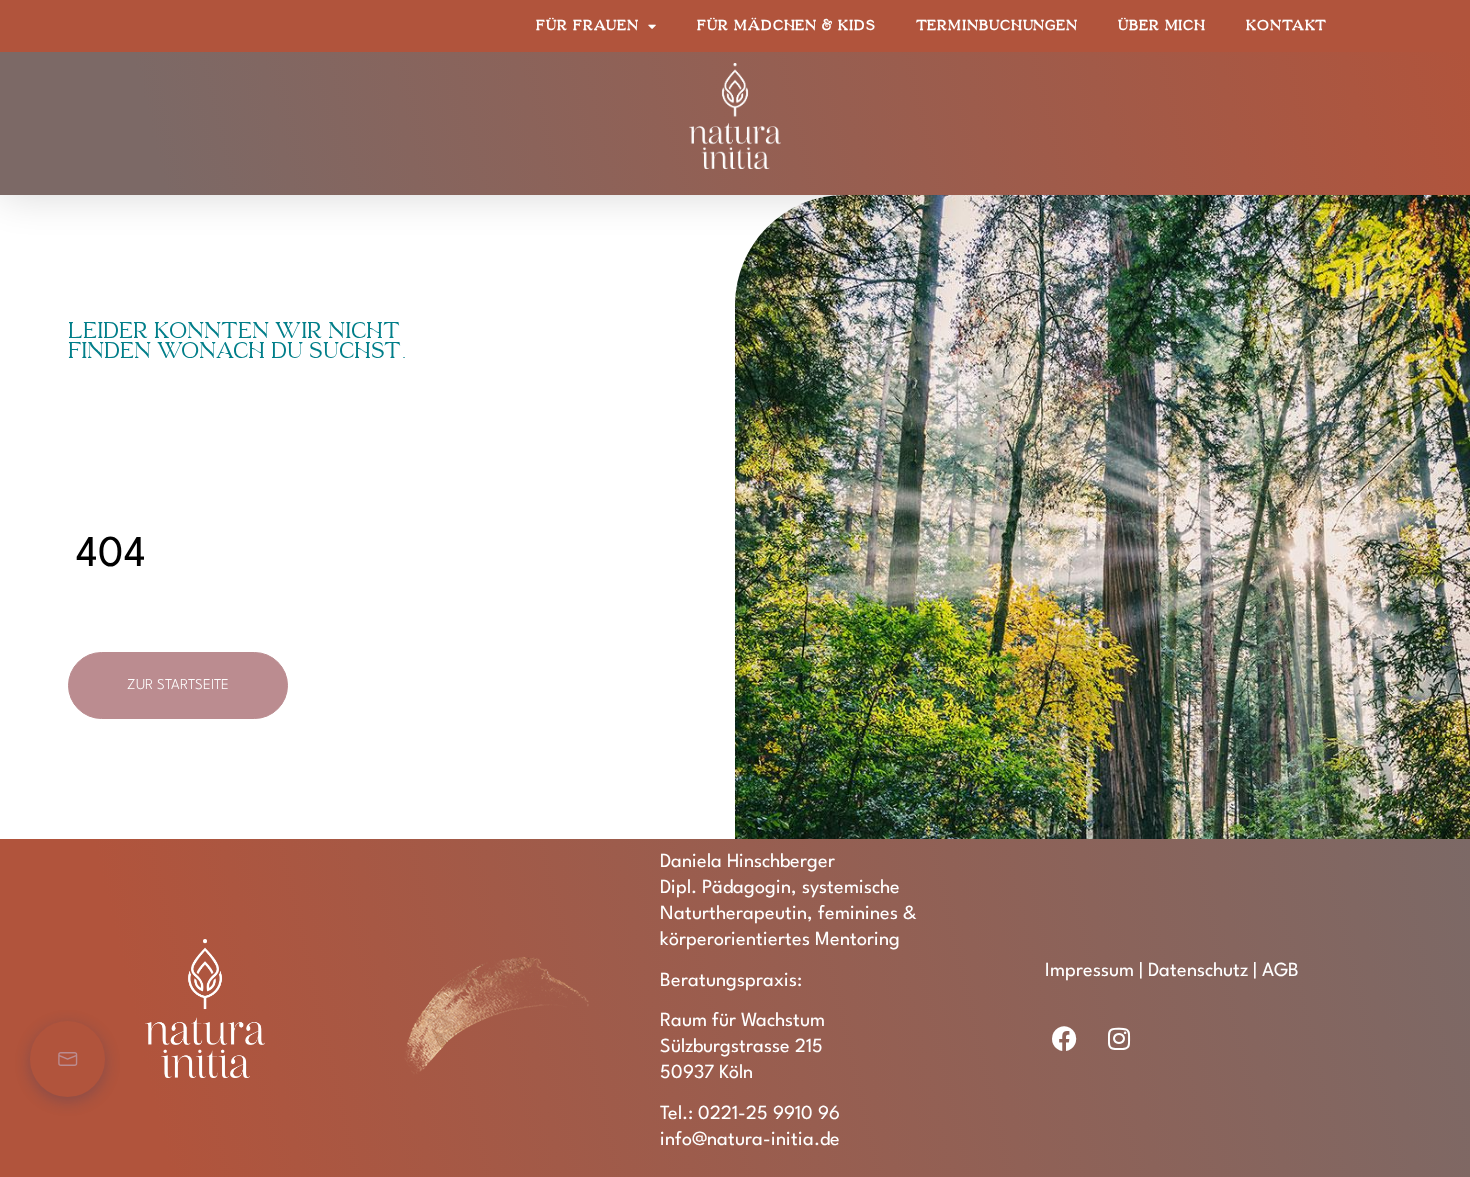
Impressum (1089, 971)
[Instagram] (1119, 1038)
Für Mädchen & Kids (786, 25)
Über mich (1162, 25)
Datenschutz (1198, 971)
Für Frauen (587, 25)
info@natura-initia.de (750, 1140)
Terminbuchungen (997, 25)
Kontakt (1286, 25)
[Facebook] (1065, 1038)
